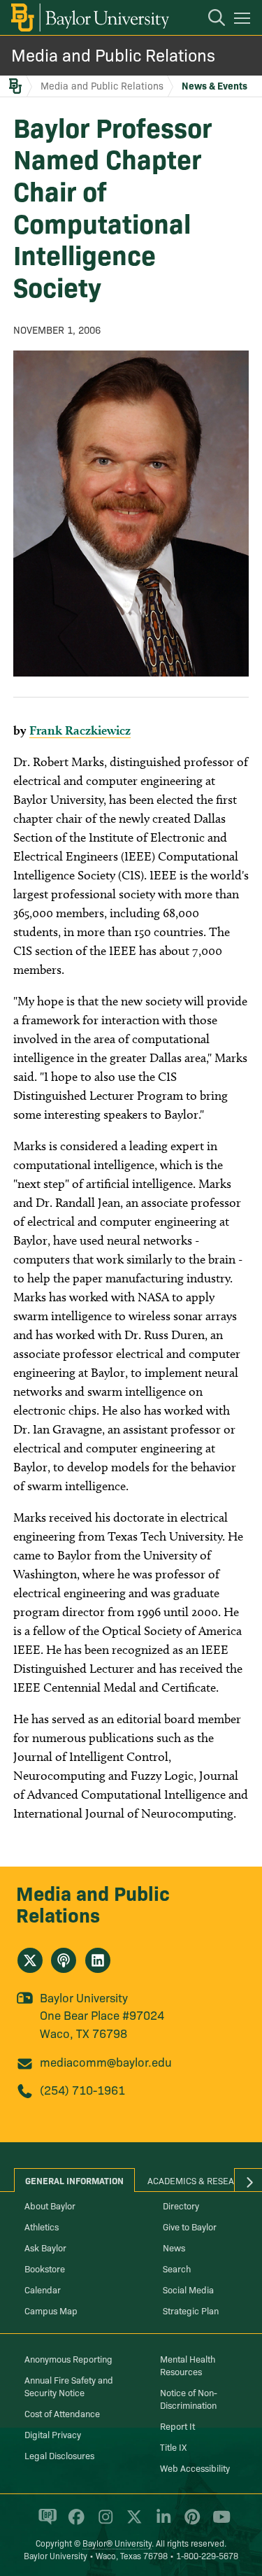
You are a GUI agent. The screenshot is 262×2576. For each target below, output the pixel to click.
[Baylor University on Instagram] (103, 2523)
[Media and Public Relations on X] (30, 1960)
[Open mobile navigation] (244, 20)
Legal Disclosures (59, 2455)
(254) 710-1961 (82, 2089)
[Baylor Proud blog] (45, 2523)
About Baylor (50, 2205)
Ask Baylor (45, 2247)
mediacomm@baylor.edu (106, 2061)
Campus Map (51, 2310)
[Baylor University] (89, 17)
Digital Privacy (53, 2434)
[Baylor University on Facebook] (74, 2523)
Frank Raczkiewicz (80, 730)
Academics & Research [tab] (199, 2180)
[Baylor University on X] (132, 2523)
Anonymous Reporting (68, 2358)
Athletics (42, 2226)
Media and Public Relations (113, 54)
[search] (210, 20)
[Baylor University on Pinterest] (190, 2523)
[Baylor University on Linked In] (161, 2523)
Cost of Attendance (62, 2413)
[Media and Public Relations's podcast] (64, 1960)
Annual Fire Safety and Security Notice (69, 2386)
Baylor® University (117, 2543)
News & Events (214, 85)
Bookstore (45, 2268)
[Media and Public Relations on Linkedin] (98, 1960)
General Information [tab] (74, 2180)
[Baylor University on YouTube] (218, 2523)
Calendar (43, 2289)
